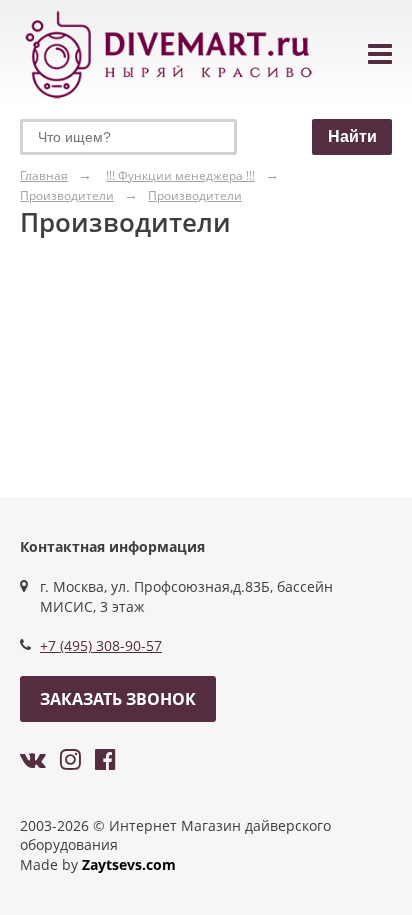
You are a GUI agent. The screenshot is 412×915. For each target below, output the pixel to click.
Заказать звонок (118, 699)
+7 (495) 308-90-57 (101, 645)
